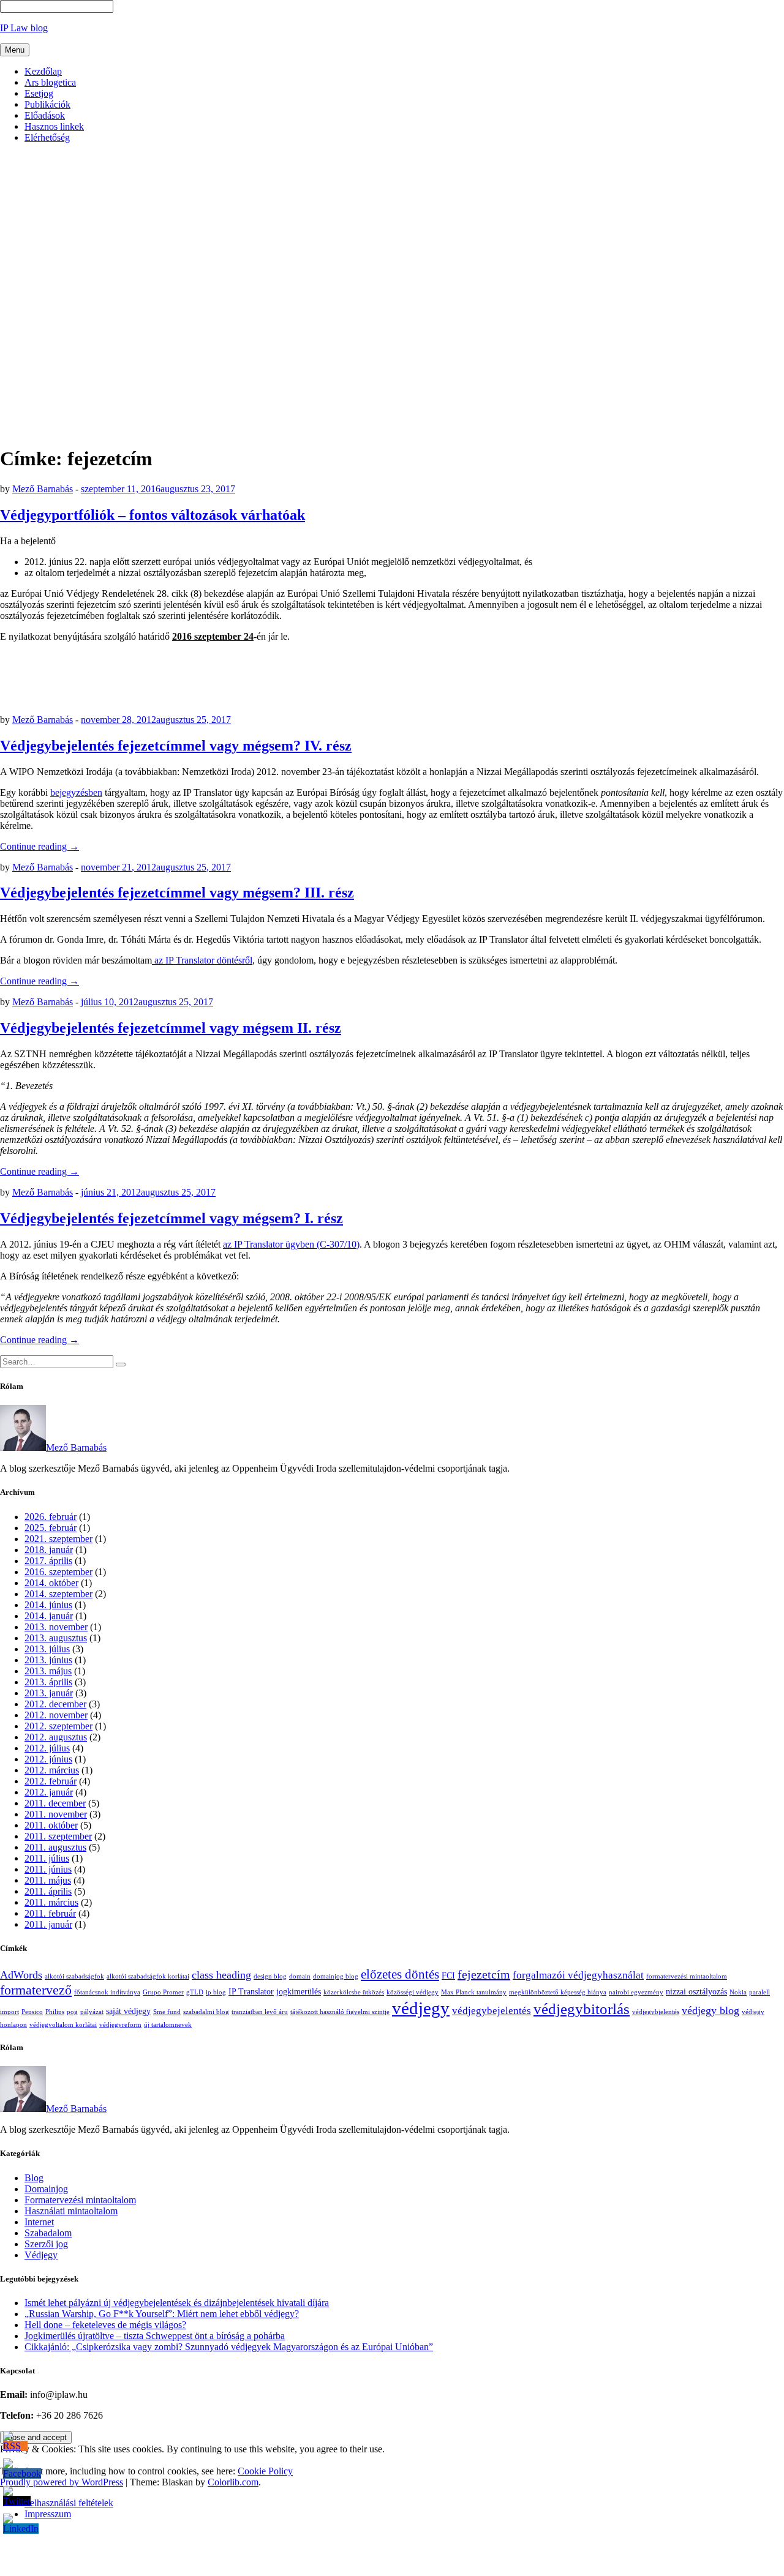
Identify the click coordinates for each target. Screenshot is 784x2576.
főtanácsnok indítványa (107, 1992)
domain (300, 1976)
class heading (221, 1975)
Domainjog (46, 2189)
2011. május (48, 1880)
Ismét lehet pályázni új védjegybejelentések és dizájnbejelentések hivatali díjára (177, 2303)
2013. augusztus (56, 1638)
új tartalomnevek (168, 2025)
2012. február (51, 1781)
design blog (270, 1976)
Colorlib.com (233, 2482)
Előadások (45, 115)
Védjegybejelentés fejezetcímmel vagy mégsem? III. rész (177, 893)
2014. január (49, 1616)
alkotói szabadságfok (74, 1976)
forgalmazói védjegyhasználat (578, 1975)
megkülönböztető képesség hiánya (558, 1992)
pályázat (92, 2012)
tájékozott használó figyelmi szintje (340, 2012)
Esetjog (39, 93)
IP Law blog (24, 28)
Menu (15, 50)
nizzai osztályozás (696, 1991)
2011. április (48, 1891)
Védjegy (41, 2255)
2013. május (48, 1671)
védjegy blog (710, 2010)
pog (72, 2012)
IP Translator (251, 1991)
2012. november (56, 1715)
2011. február (50, 1913)
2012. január (49, 1792)
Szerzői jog (46, 2244)
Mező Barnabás (43, 489)
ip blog (216, 1992)
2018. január (49, 1550)
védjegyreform (120, 2025)
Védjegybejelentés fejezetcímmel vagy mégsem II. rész (171, 1028)
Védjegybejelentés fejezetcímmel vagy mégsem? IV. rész (176, 746)
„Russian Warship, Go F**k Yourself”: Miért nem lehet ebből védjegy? (162, 2314)
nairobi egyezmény (636, 1992)
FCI (448, 1975)
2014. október (51, 1583)
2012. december (55, 1704)
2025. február (51, 1528)
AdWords (21, 1975)
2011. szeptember (58, 1836)
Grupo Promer (163, 1992)
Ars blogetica (50, 82)
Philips (55, 2012)
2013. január (49, 1693)
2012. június (48, 1759)
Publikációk (47, 104)
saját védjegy (128, 2011)
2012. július (47, 1748)
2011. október (51, 1825)
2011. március (51, 1902)
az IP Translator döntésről (202, 960)
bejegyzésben (76, 792)
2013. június (48, 1660)
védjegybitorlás (582, 2009)
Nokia (738, 1992)
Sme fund (167, 2012)
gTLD (195, 1992)
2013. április (48, 1682)
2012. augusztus (56, 1737)
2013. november (56, 1627)
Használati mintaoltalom (71, 2211)
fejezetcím (484, 1974)
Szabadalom (48, 2233)
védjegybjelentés (656, 2012)
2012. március (52, 1770)
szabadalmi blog (206, 2012)
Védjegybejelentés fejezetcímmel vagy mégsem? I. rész (171, 1218)
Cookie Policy (265, 2471)
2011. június (48, 1869)
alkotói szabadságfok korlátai (148, 1976)
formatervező (36, 1990)
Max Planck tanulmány (474, 1992)
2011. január (48, 1924)
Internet (39, 2222)
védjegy (421, 2008)
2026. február (51, 1517)
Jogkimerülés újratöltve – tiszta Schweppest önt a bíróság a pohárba (155, 2336)
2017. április (48, 1561)
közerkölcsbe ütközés (354, 1992)
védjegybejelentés (492, 2011)
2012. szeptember (58, 1726)
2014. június (48, 1605)
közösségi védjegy (413, 1992)
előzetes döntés (400, 1974)
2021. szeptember (58, 1539)
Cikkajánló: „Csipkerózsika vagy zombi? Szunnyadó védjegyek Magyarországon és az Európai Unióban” (229, 2347)
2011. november (56, 1814)
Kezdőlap (43, 71)
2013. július (47, 1649)
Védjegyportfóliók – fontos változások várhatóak (153, 515)
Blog (34, 2178)
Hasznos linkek (54, 126)
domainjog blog (336, 1976)
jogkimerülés (299, 1991)
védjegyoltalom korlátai (63, 2025)
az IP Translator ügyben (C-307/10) (291, 1244)
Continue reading (40, 846)
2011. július (47, 1858)
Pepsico (32, 2012)
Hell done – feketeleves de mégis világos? (105, 2325)
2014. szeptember (58, 1594)
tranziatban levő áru (260, 2012)
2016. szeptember (58, 1572)
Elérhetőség (47, 137)
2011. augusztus (55, 1847)
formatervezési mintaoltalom (687, 1976)
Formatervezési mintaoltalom (80, 2200)
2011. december (55, 1803)
